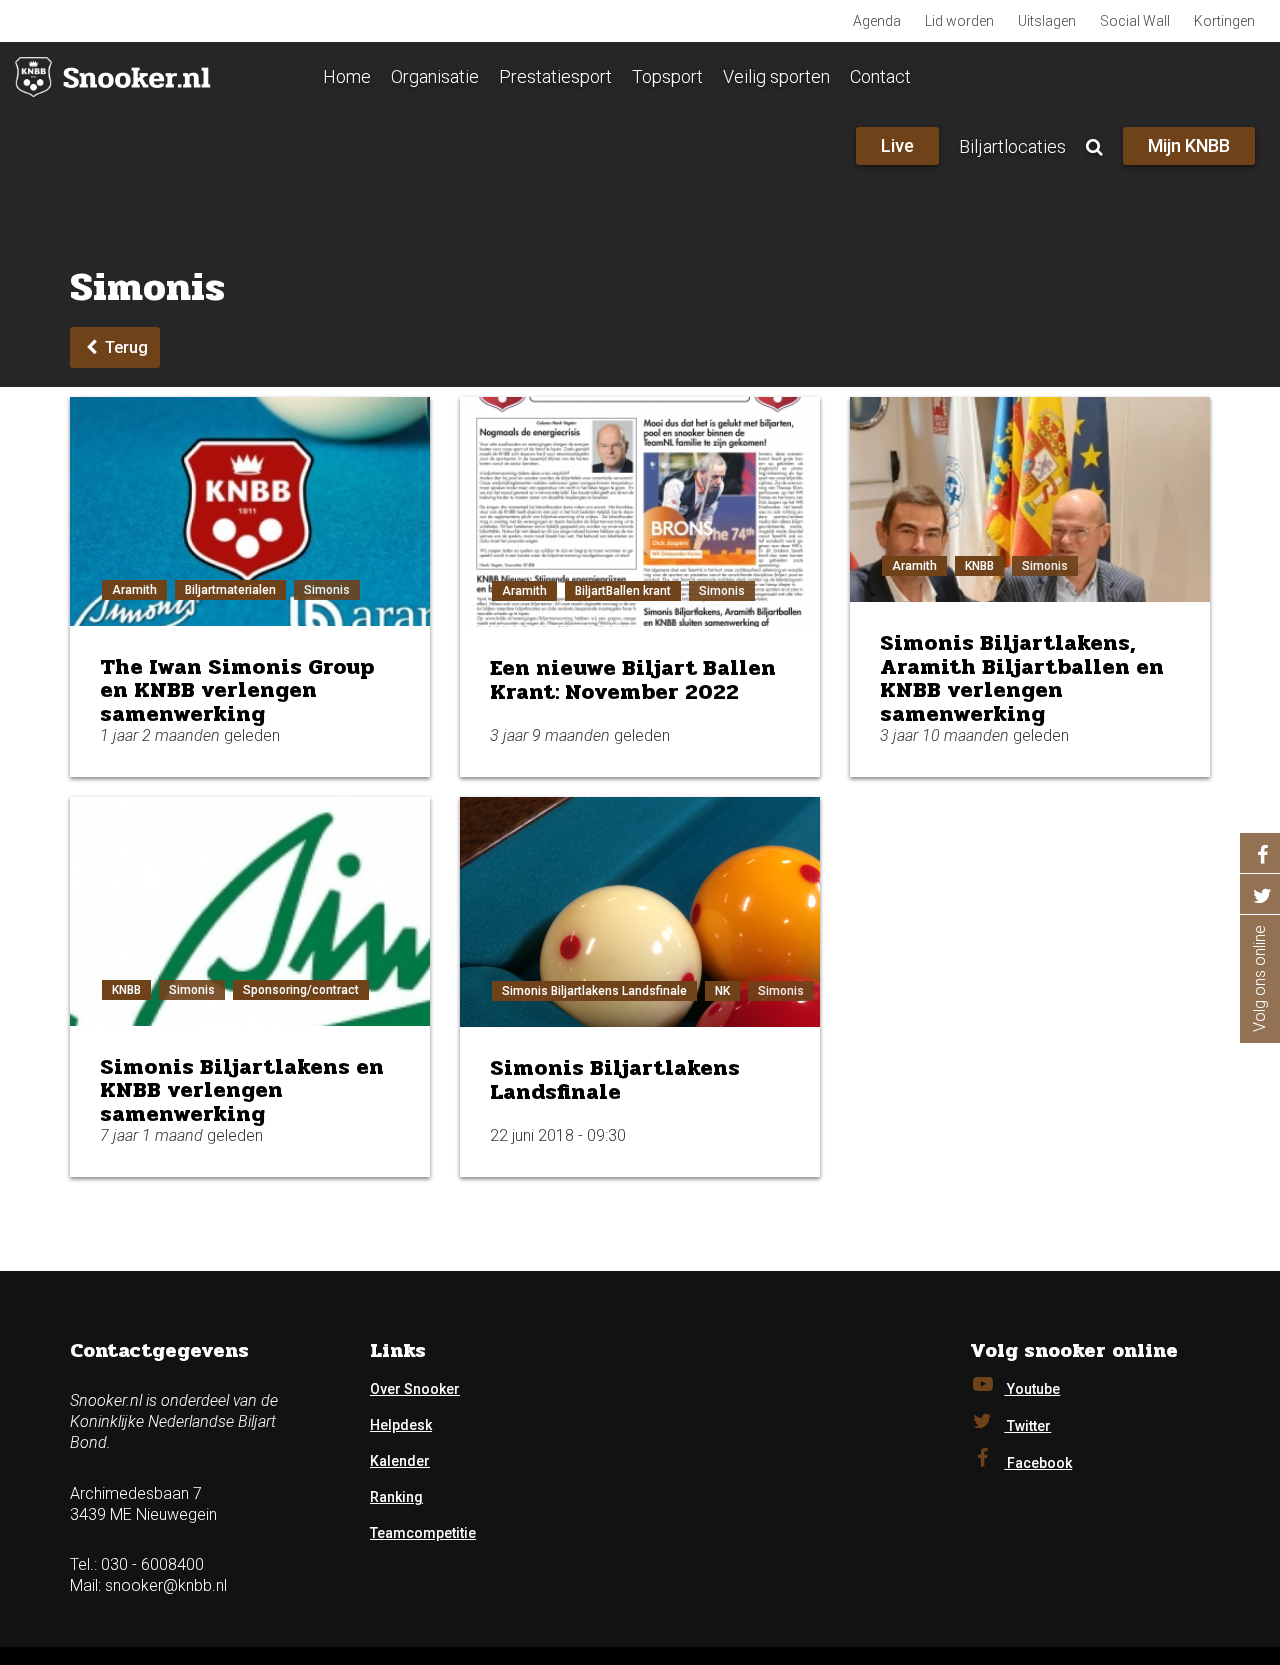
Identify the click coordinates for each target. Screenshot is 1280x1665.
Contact (880, 76)
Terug (124, 347)
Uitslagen (1047, 21)
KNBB (979, 566)
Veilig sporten (776, 76)
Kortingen (1224, 21)
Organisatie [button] (435, 76)
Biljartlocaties (1012, 146)
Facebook (1038, 1463)
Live (897, 145)
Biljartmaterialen (230, 590)
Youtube (1032, 1389)
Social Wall (1135, 21)
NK (722, 991)
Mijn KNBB (1189, 145)
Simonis (327, 590)
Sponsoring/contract (301, 990)
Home (347, 76)
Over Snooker (415, 1389)
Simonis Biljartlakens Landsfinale (594, 991)
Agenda (877, 21)
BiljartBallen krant (623, 591)
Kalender (400, 1461)
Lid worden (959, 21)
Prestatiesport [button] (555, 76)
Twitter (1027, 1426)
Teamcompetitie (423, 1533)
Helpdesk (401, 1425)
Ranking (396, 1497)
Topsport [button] (667, 76)
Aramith (134, 590)
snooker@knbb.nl (166, 1585)
